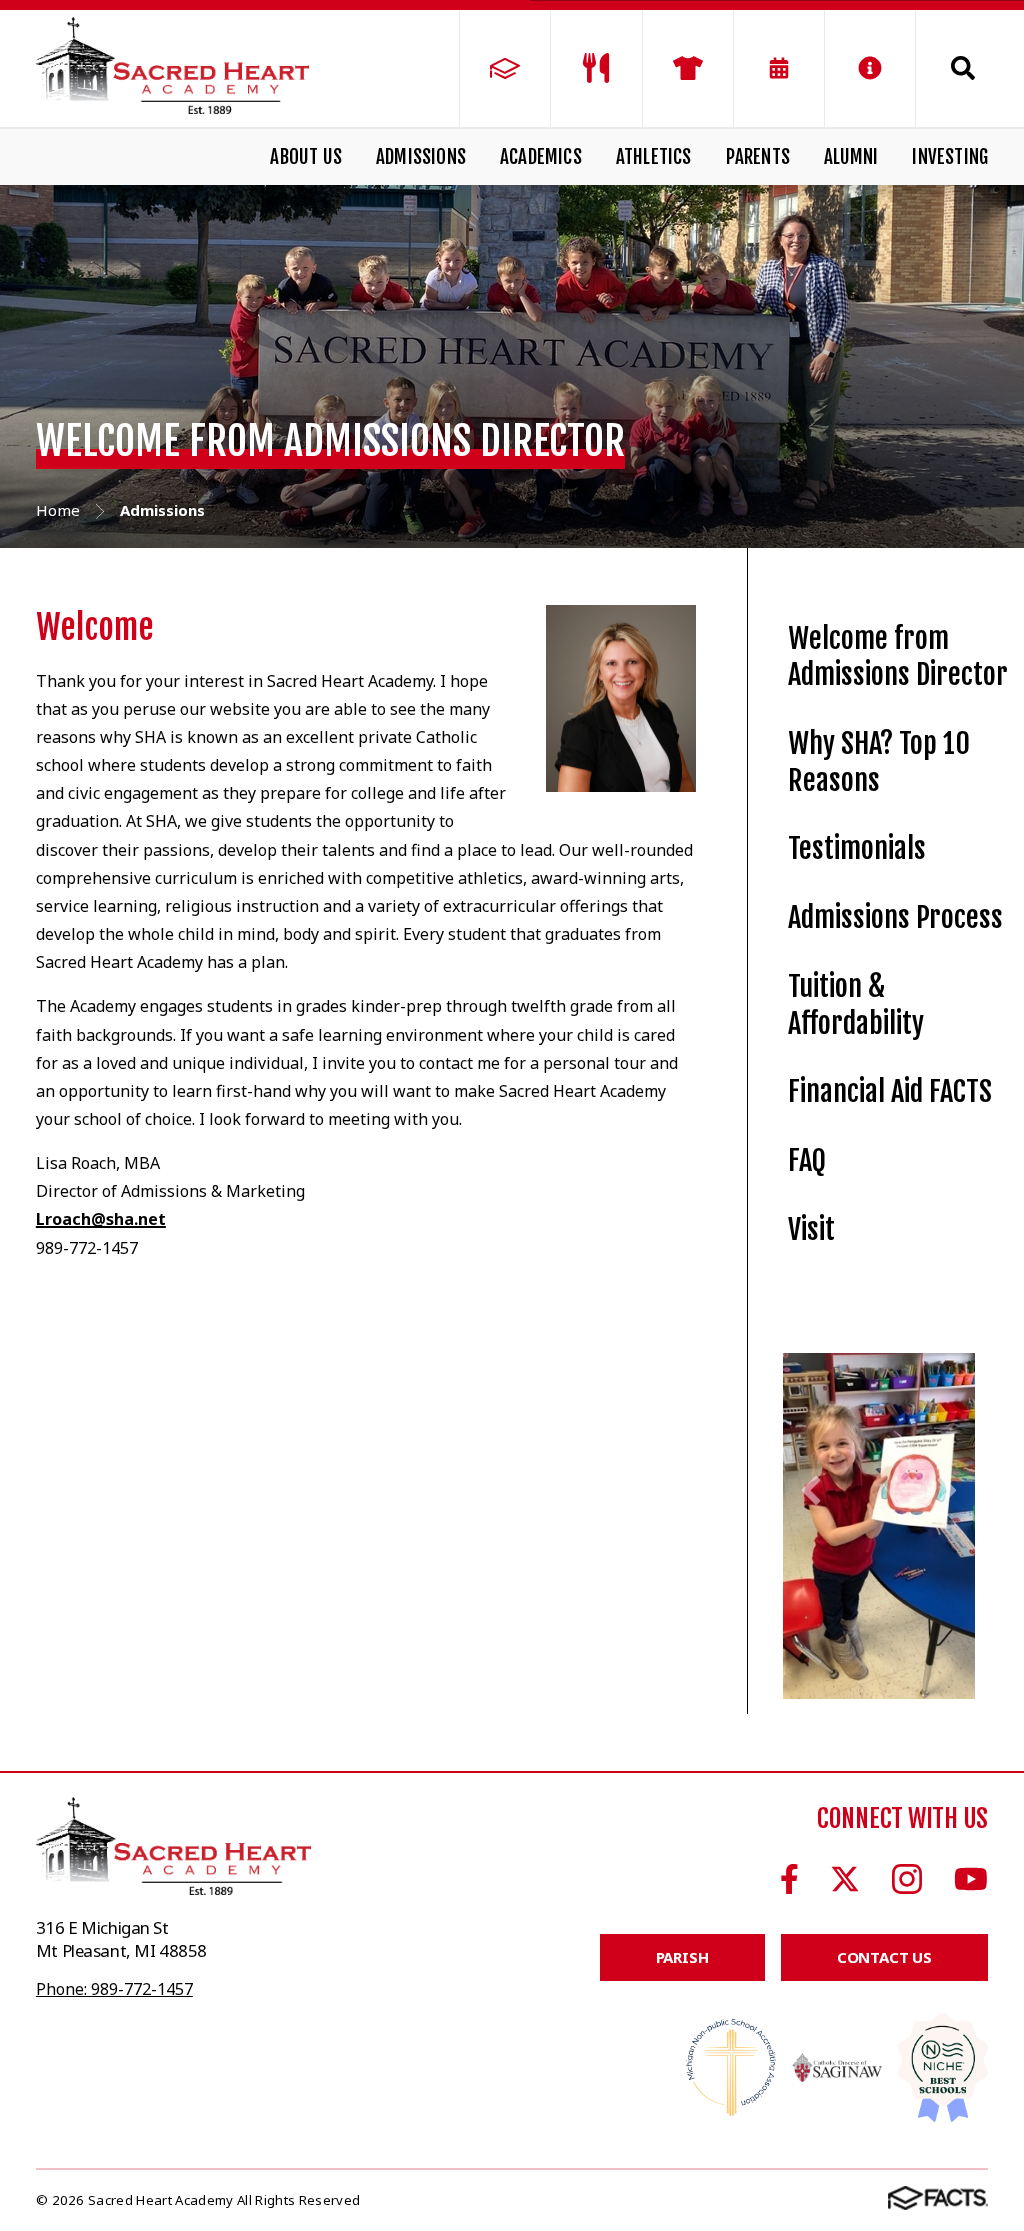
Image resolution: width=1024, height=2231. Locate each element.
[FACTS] (505, 68)
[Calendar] (779, 68)
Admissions (421, 157)
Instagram (907, 1880)
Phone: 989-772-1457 (114, 1990)
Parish (682, 1959)
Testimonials (857, 848)
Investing (950, 157)
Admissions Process (895, 917)
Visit (811, 1229)
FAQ (807, 1160)
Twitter (845, 1880)
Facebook (789, 1880)
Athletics (654, 157)
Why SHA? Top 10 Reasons (879, 762)
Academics (541, 157)
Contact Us (885, 1959)
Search (952, 68)
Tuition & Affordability (856, 1005)
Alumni (851, 157)
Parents (758, 157)
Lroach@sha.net (101, 1219)
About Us (306, 157)
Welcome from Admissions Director (898, 657)
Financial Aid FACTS (890, 1091)
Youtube (971, 1880)
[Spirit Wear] (688, 68)
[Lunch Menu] (596, 68)
